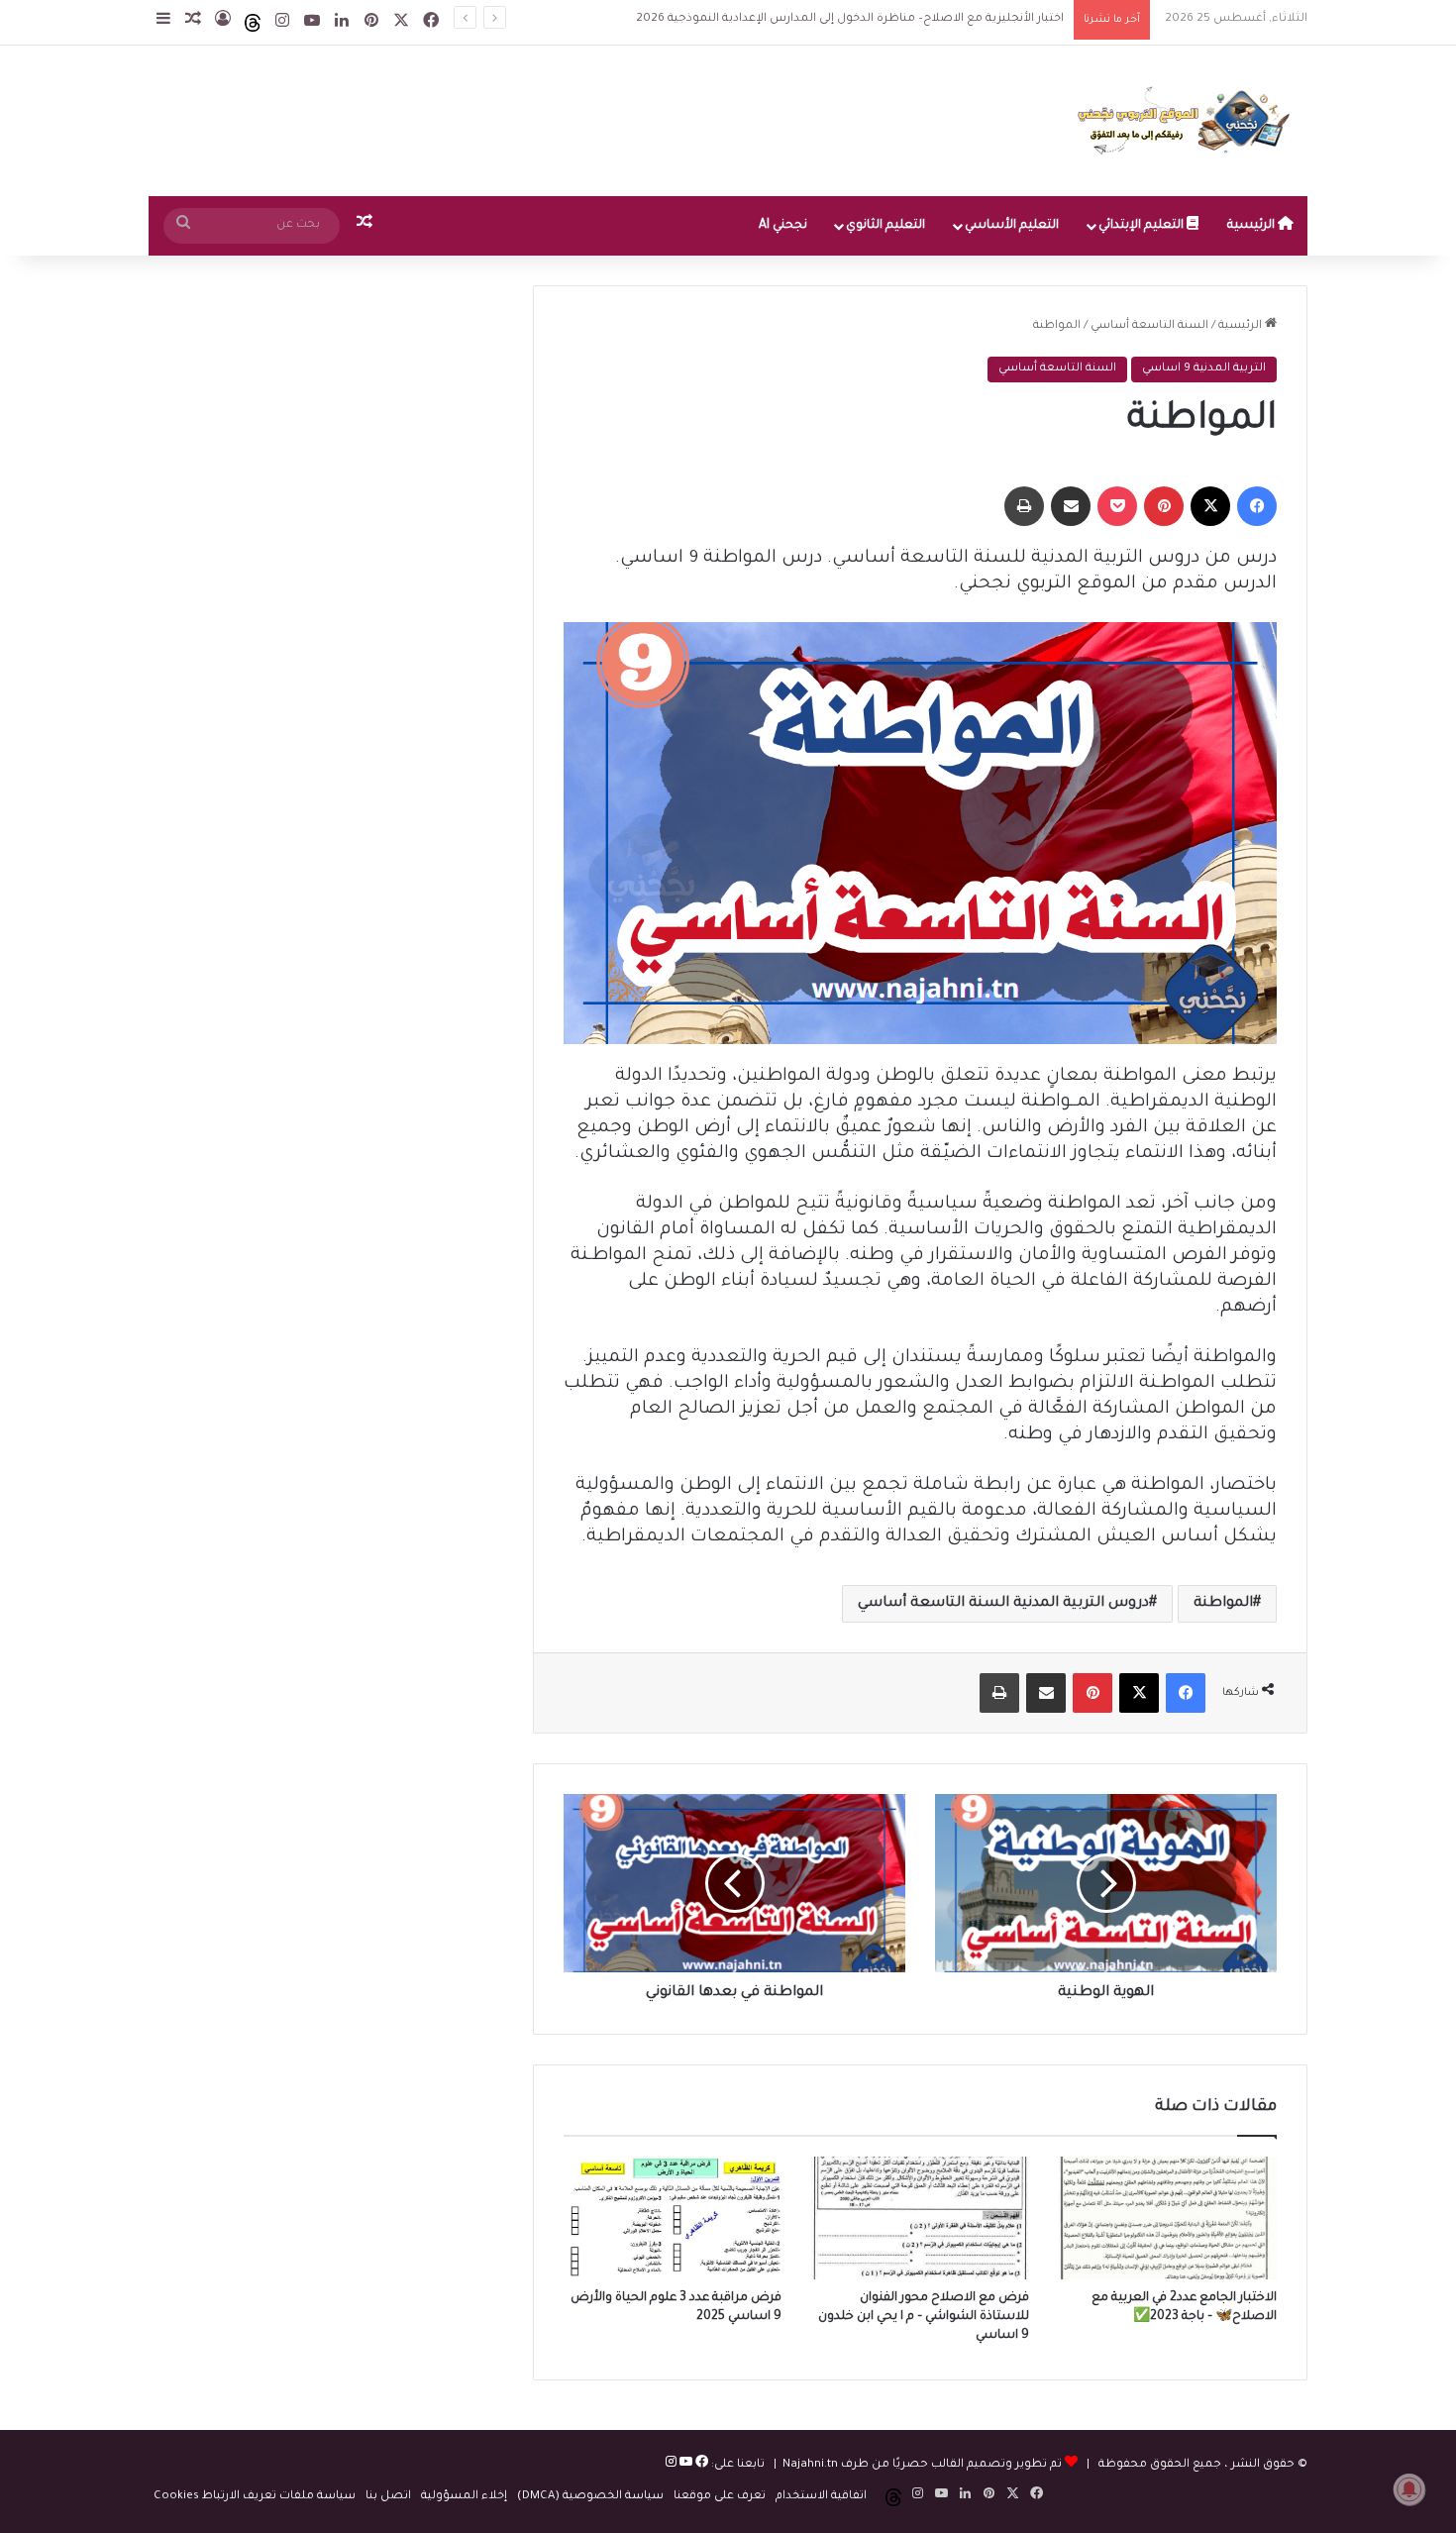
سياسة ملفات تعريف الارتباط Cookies (255, 2497)
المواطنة (1223, 1604)
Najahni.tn (810, 2465)
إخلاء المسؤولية (464, 2497)
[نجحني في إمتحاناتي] (1189, 121)
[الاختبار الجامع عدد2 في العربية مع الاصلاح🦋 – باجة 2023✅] (1168, 2218)
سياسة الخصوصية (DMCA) (590, 2497)
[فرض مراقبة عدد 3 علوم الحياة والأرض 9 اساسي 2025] (673, 2218)
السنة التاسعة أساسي (1149, 326)
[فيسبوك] (700, 2465)
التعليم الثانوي (885, 226)
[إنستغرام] (671, 2465)
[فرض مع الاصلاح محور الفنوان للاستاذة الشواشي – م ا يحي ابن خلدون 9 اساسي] (920, 2218)
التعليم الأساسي (1012, 226)
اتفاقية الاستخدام (821, 2497)
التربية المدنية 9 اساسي (1204, 369)
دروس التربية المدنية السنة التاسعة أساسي (1003, 1604)
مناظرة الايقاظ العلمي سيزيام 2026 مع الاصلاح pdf (928, 19)
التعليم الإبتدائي (1143, 226)
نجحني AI (783, 226)
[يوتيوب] (684, 2465)
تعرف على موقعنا (720, 2497)
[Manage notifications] (1409, 2489)
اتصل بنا (388, 2497)
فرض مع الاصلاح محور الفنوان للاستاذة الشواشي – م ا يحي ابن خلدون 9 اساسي (924, 2317)
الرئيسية (1252, 226)
